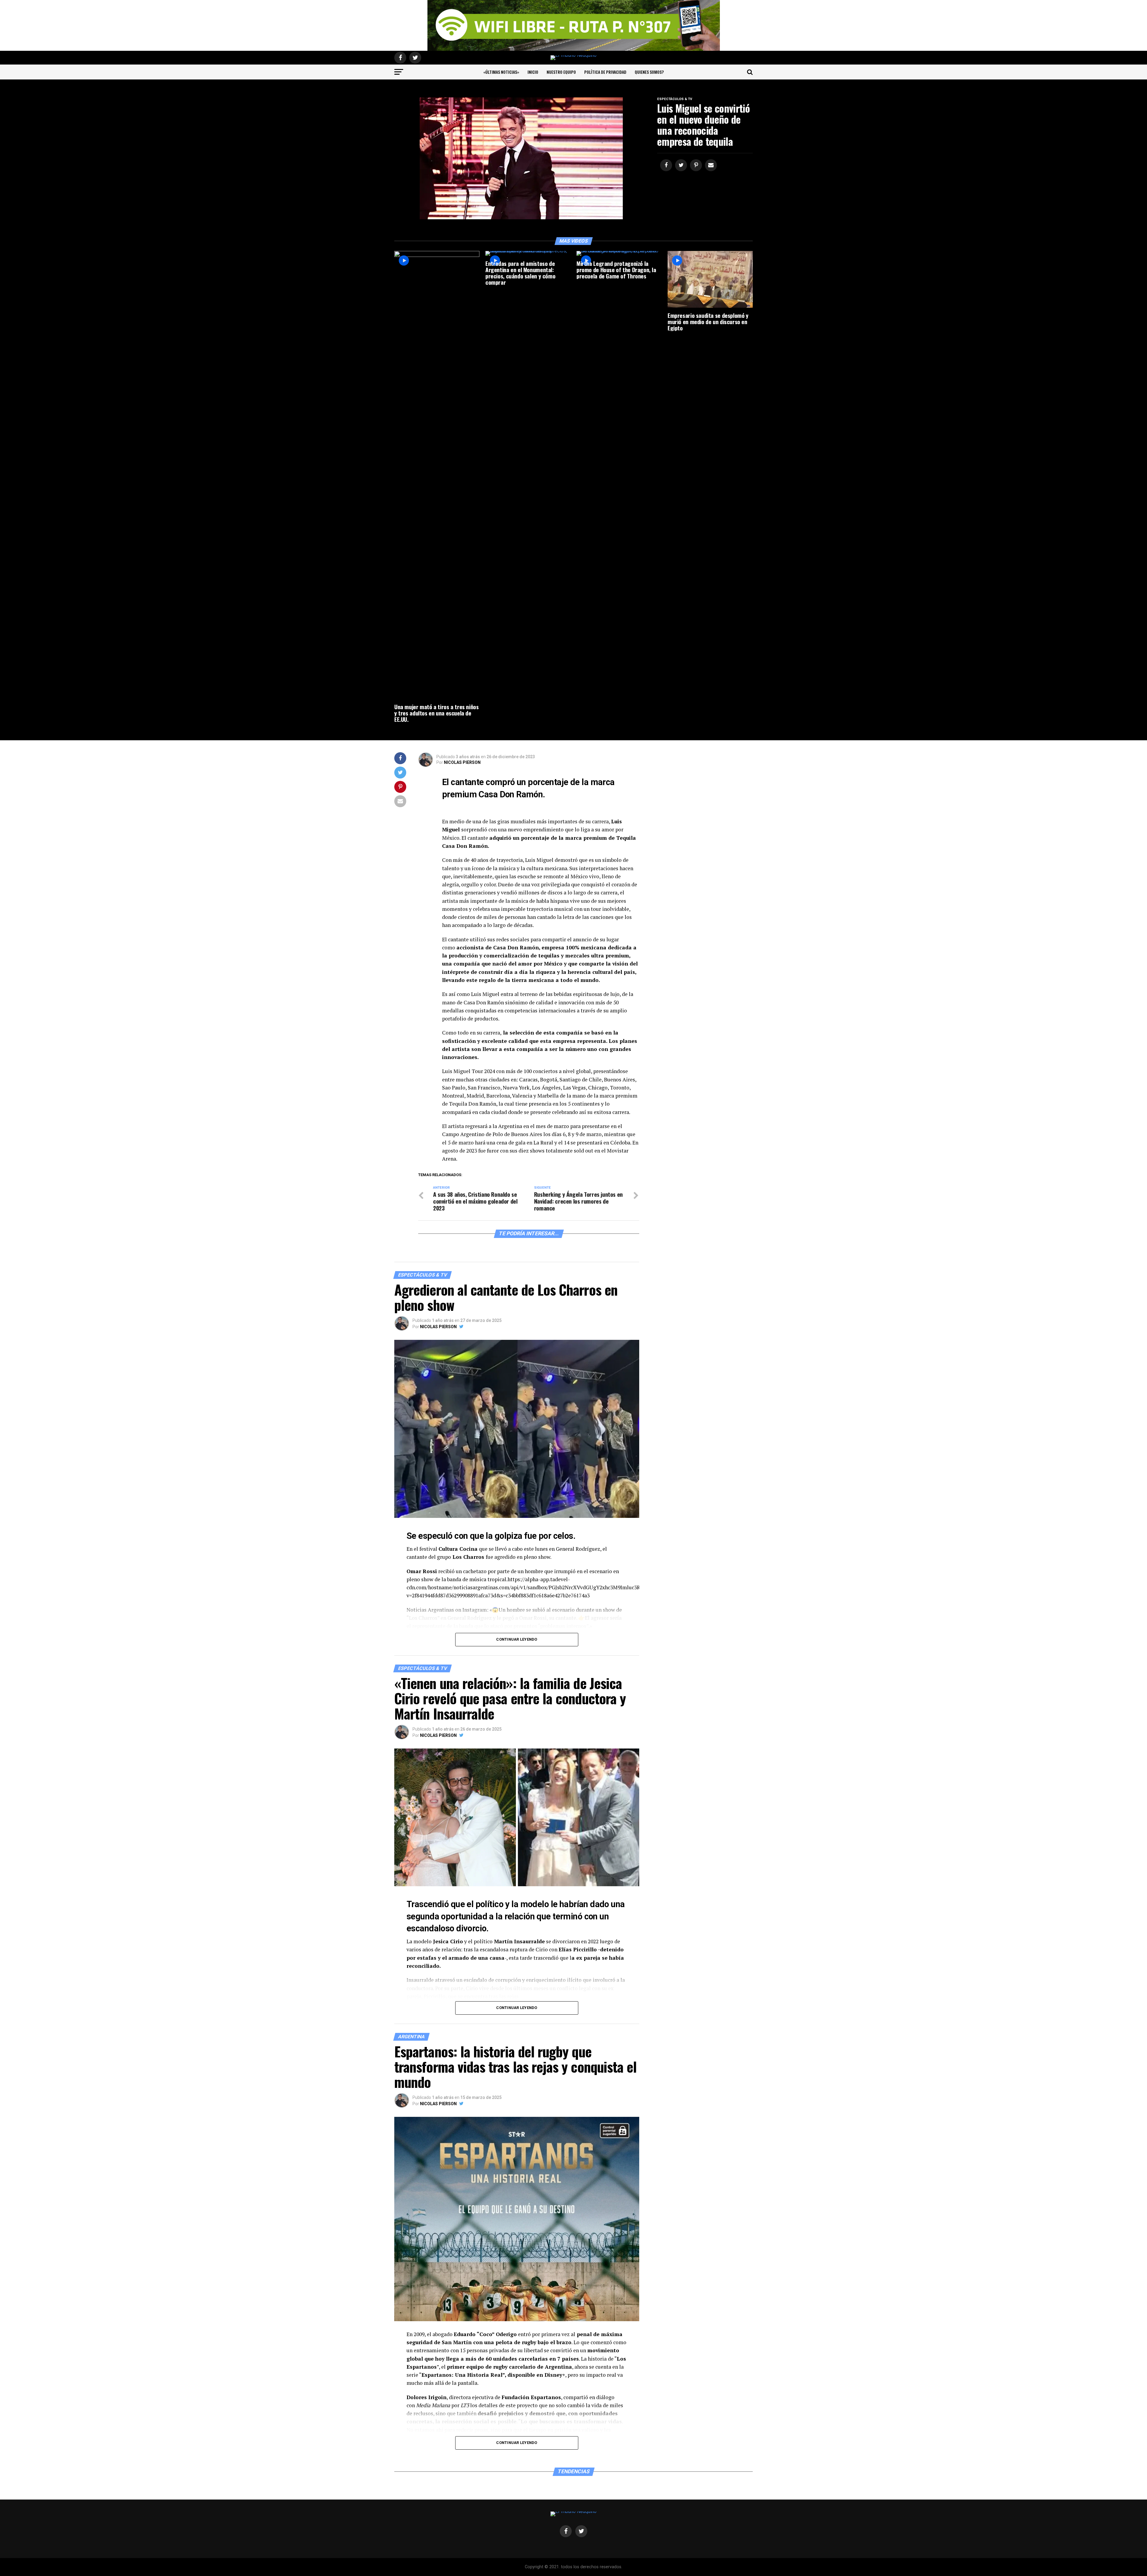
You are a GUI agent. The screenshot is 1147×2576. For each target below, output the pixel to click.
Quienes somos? (649, 72)
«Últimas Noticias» (501, 72)
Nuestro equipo (561, 72)
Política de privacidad (605, 72)
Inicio (533, 72)
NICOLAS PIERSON (462, 762)
